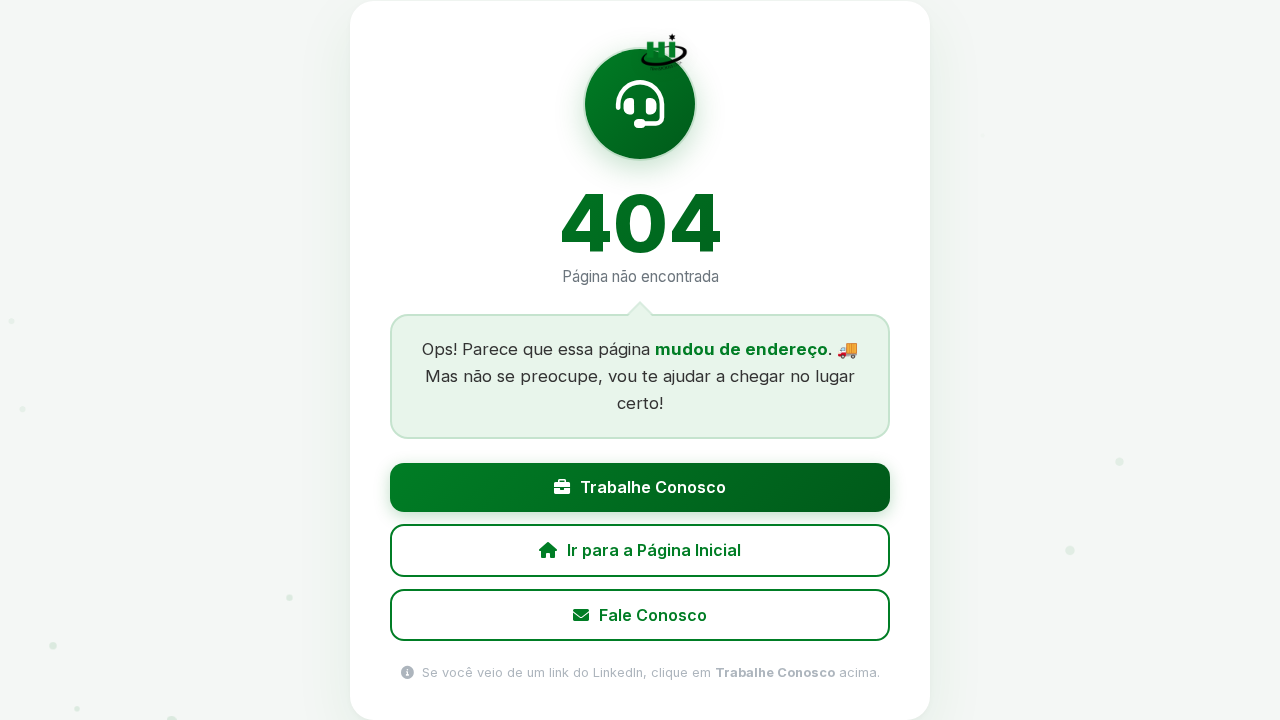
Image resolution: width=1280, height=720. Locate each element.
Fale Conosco (653, 614)
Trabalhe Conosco (653, 487)
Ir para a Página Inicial (654, 549)
